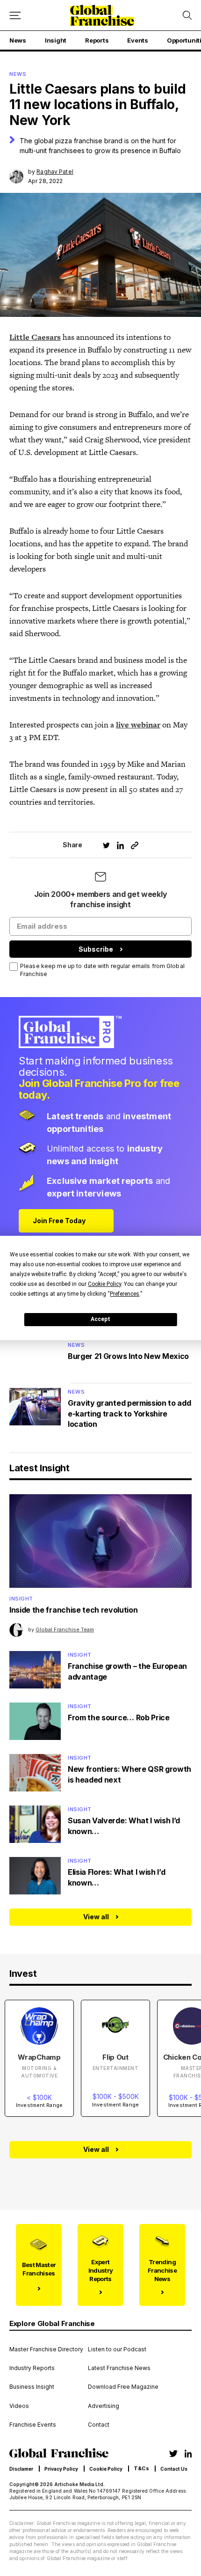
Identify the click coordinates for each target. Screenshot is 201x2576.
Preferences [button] (125, 1294)
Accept (100, 1319)
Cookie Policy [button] (104, 1284)
